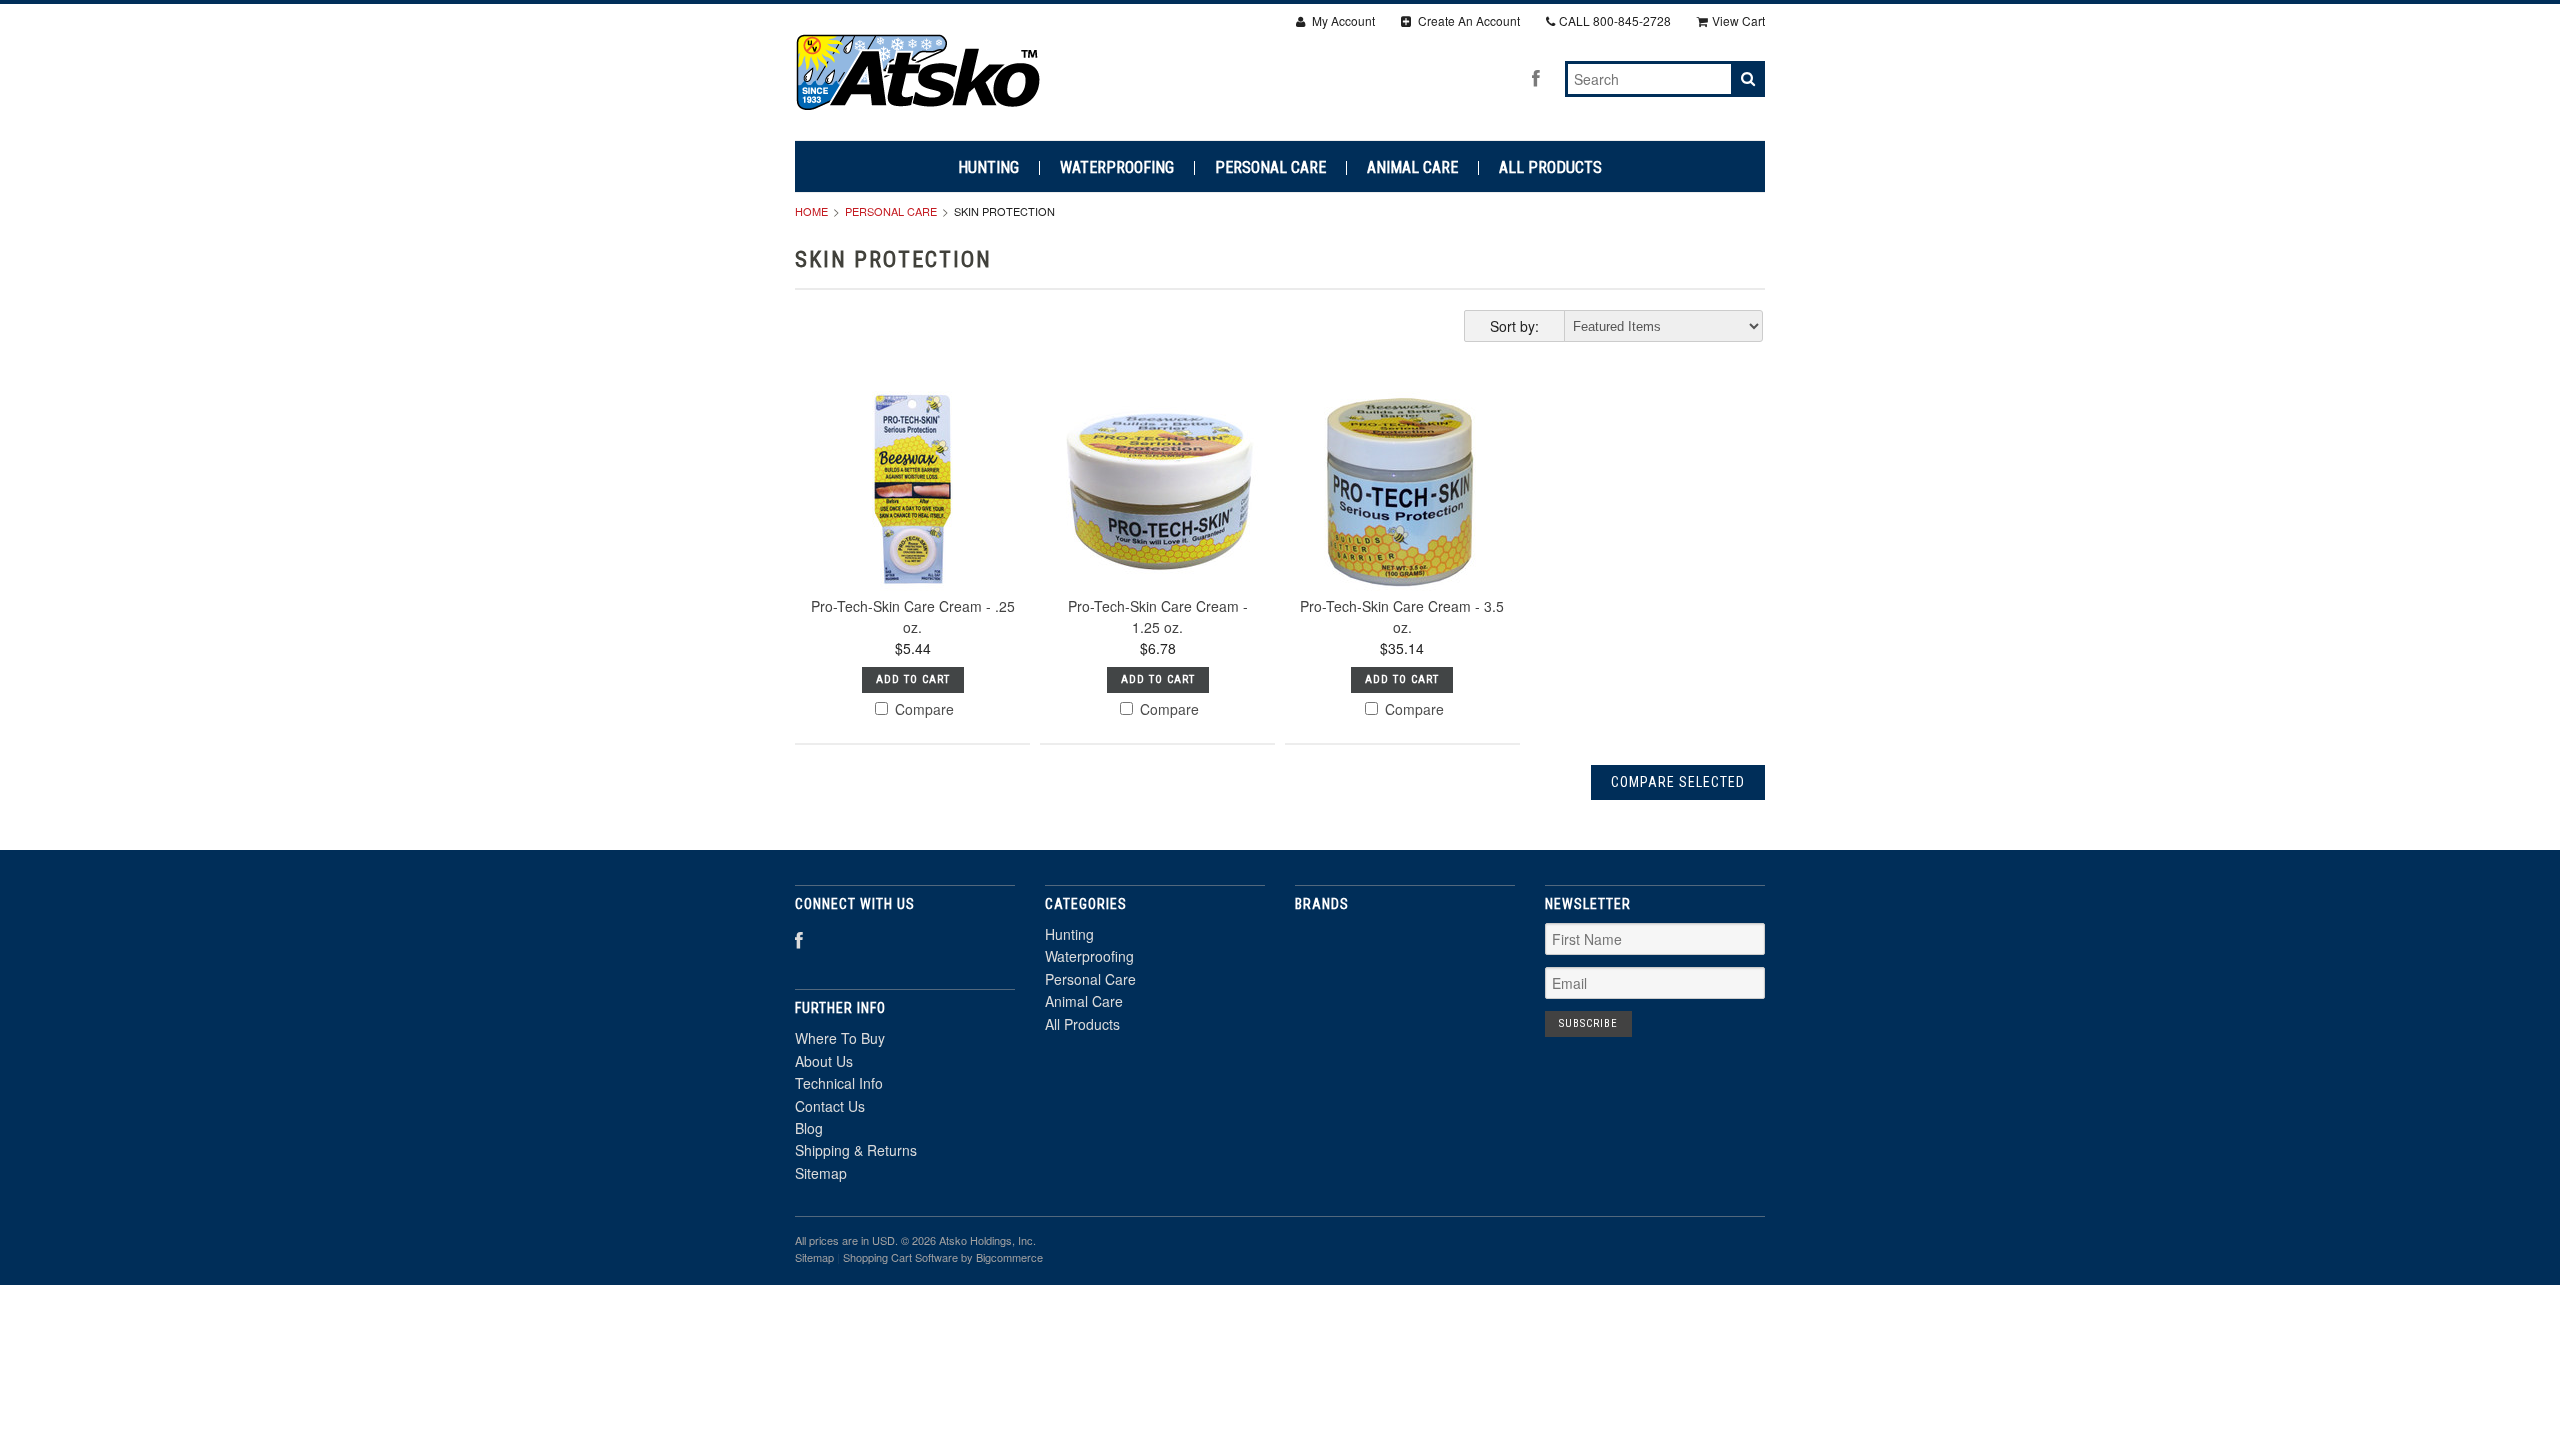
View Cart (1738, 20)
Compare (922, 709)
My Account (1342, 20)
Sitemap (821, 1173)
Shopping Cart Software (900, 1257)
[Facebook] (1536, 77)
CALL (1615, 20)
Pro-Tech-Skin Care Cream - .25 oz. (913, 616)
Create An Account (1467, 20)
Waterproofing (1117, 168)
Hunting (988, 168)
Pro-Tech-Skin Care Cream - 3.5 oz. (1402, 616)
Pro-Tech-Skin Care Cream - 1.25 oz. (1158, 616)
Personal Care (1270, 168)
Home (811, 211)
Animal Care (1412, 168)
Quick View (912, 539)
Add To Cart (913, 679)
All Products (1550, 168)
